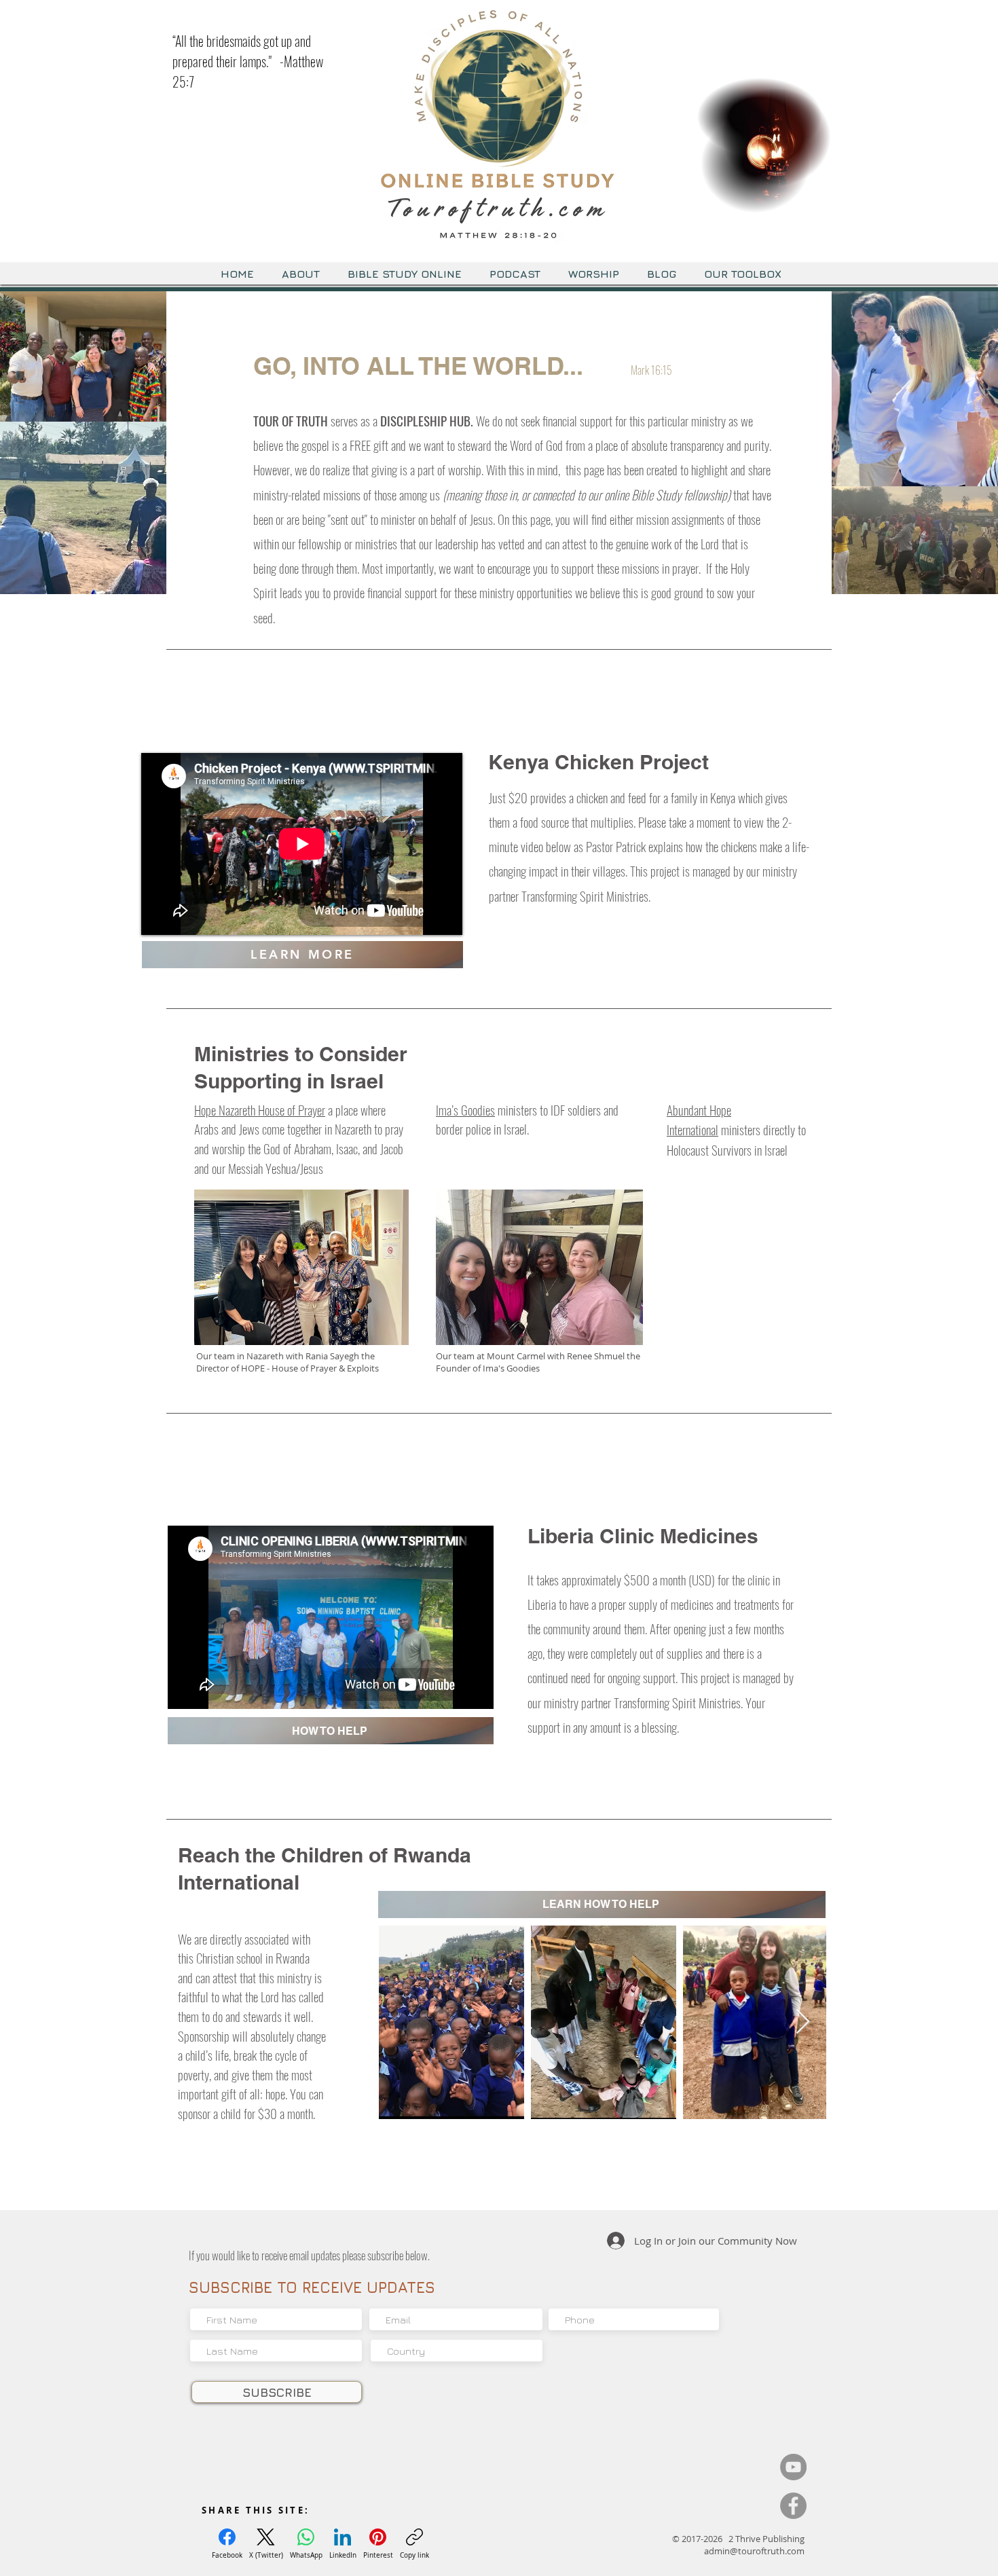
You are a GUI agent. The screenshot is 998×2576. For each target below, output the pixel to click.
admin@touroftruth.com (754, 2551)
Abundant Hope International (699, 1120)
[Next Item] (803, 2022)
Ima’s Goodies (465, 1109)
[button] (814, 198)
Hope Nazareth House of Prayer (260, 1109)
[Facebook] (793, 2506)
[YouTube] (793, 2467)
